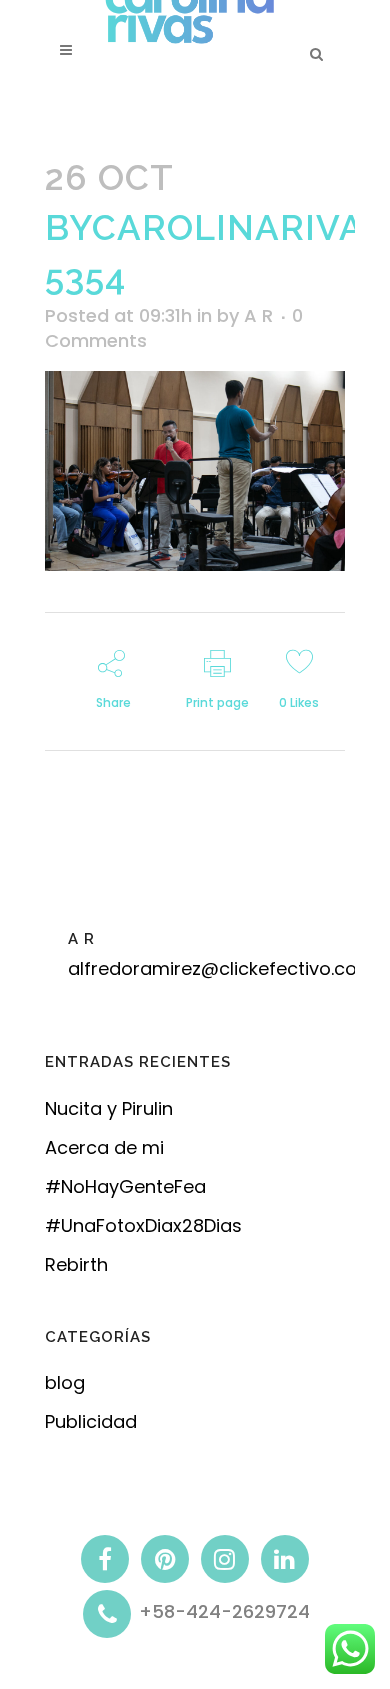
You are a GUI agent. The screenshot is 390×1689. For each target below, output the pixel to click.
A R (258, 315)
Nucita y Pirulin (109, 1108)
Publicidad (91, 1421)
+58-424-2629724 (224, 1612)
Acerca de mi (104, 1147)
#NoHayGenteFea (125, 1186)
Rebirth (76, 1264)
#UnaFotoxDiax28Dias (143, 1225)
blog (65, 1382)
